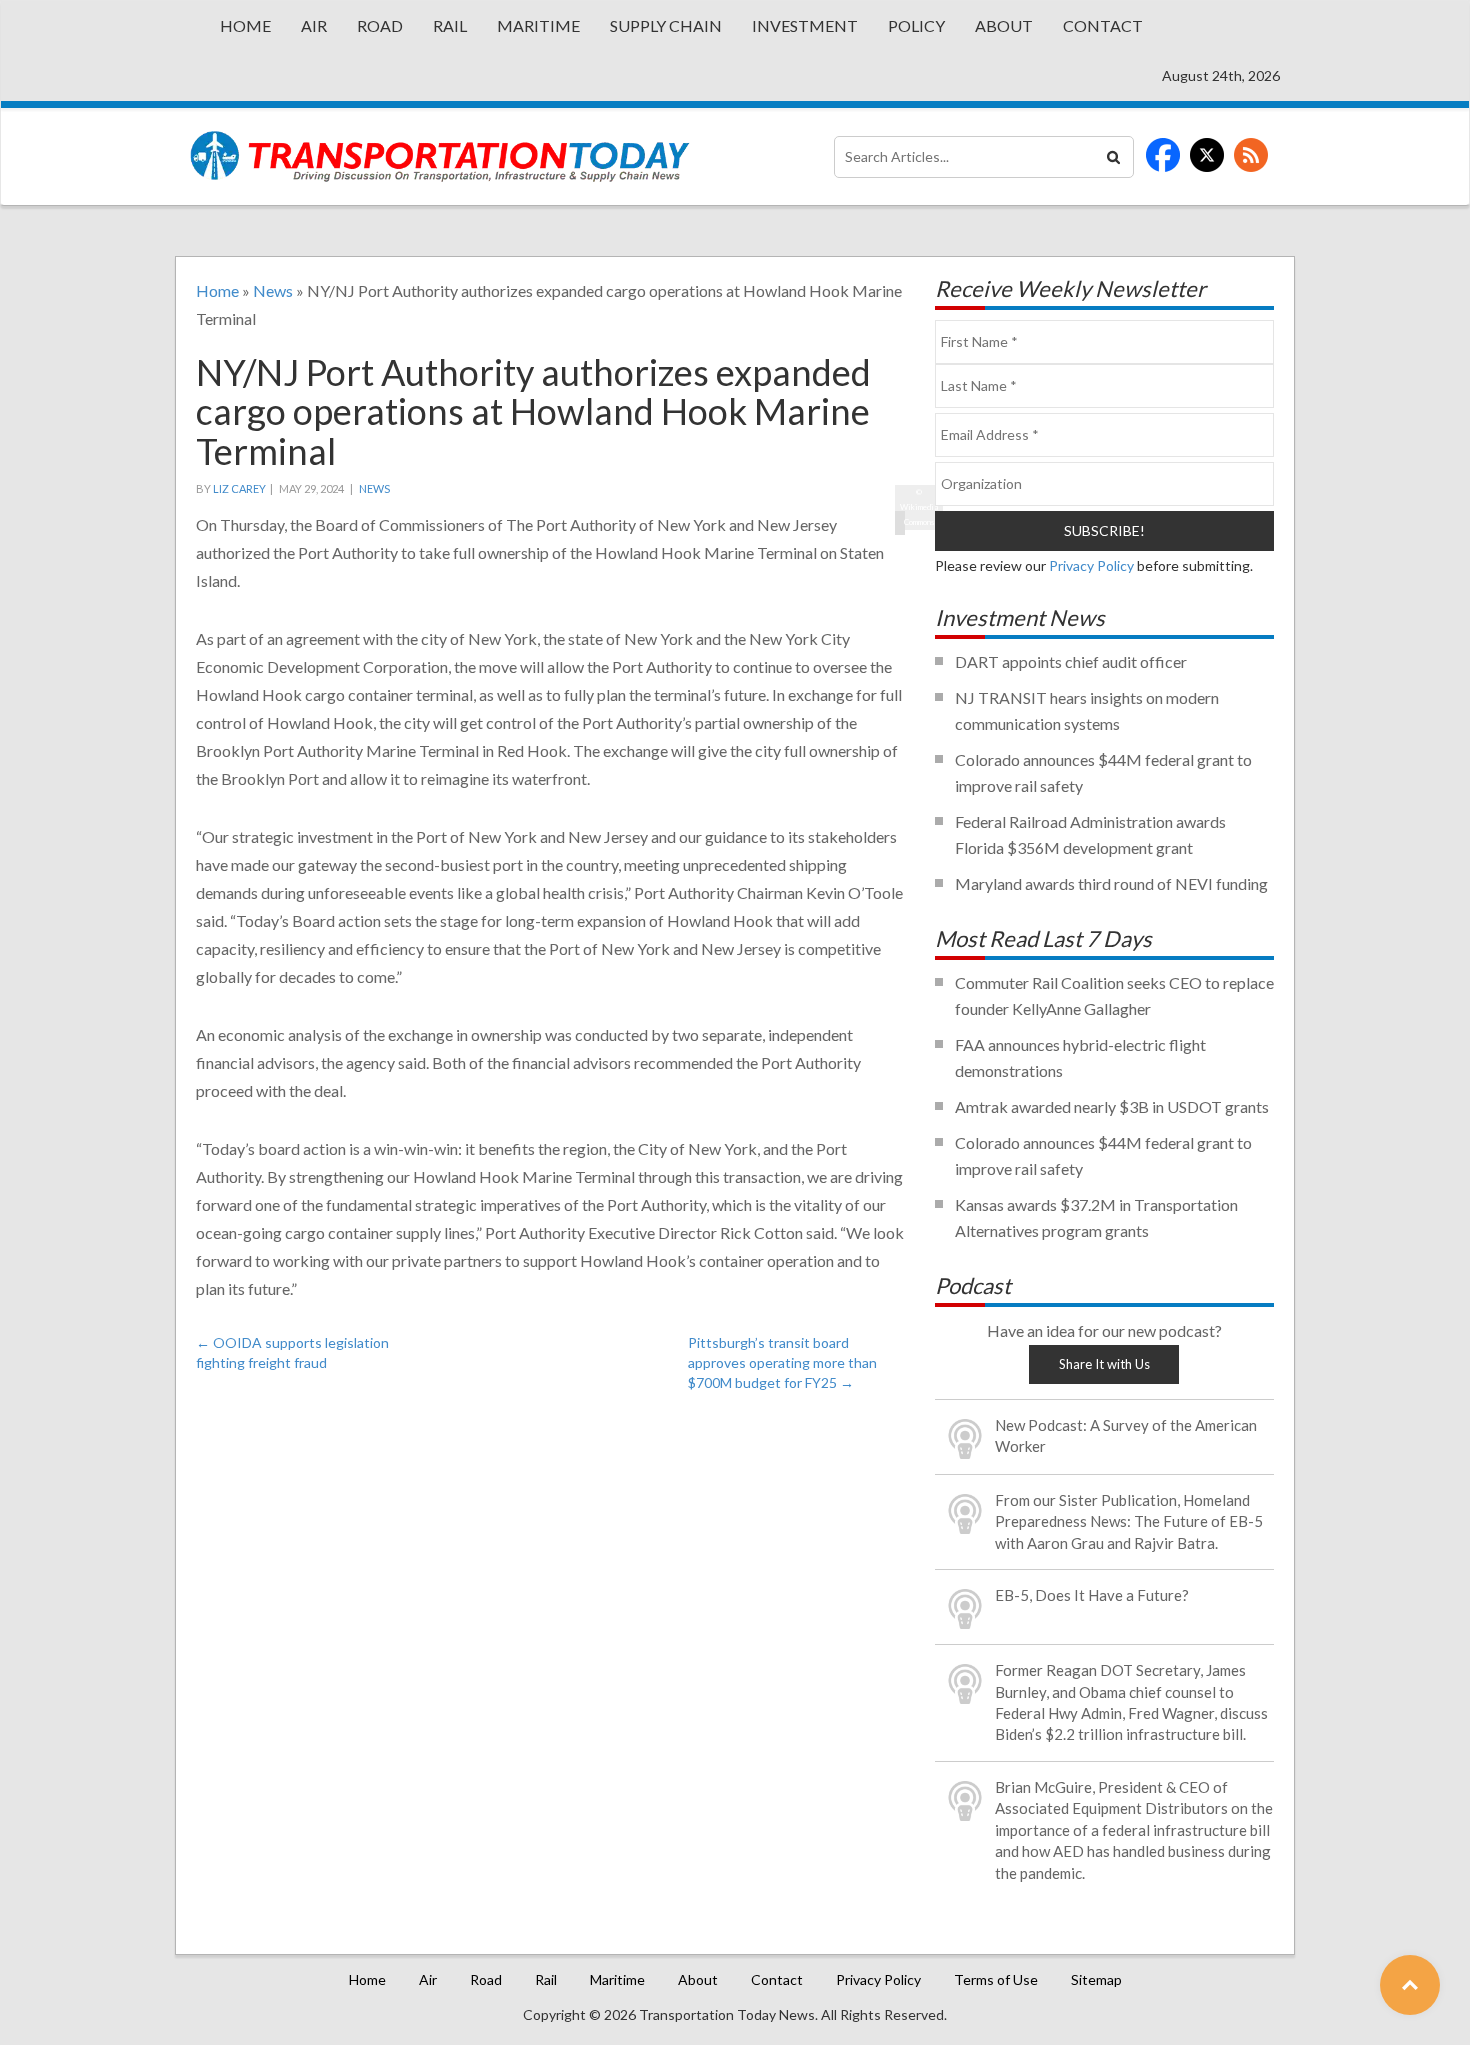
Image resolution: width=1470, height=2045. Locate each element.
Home (245, 25)
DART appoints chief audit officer (1071, 661)
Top (1410, 1985)
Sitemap (1096, 1979)
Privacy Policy (1091, 565)
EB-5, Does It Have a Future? (1092, 1595)
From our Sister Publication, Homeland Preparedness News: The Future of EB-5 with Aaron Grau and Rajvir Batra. (1129, 1521)
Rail (450, 25)
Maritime (538, 25)
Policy (916, 25)
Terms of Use (996, 1979)
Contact (1103, 25)
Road (380, 25)
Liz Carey (239, 488)
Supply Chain (666, 25)
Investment (805, 25)
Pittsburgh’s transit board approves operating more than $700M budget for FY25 (782, 1362)
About (1004, 25)
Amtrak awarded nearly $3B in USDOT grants (1112, 1106)
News (273, 290)
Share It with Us (1104, 1364)
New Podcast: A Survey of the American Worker (1126, 1435)
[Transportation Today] (440, 156)
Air (314, 25)
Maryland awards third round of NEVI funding (1111, 883)
